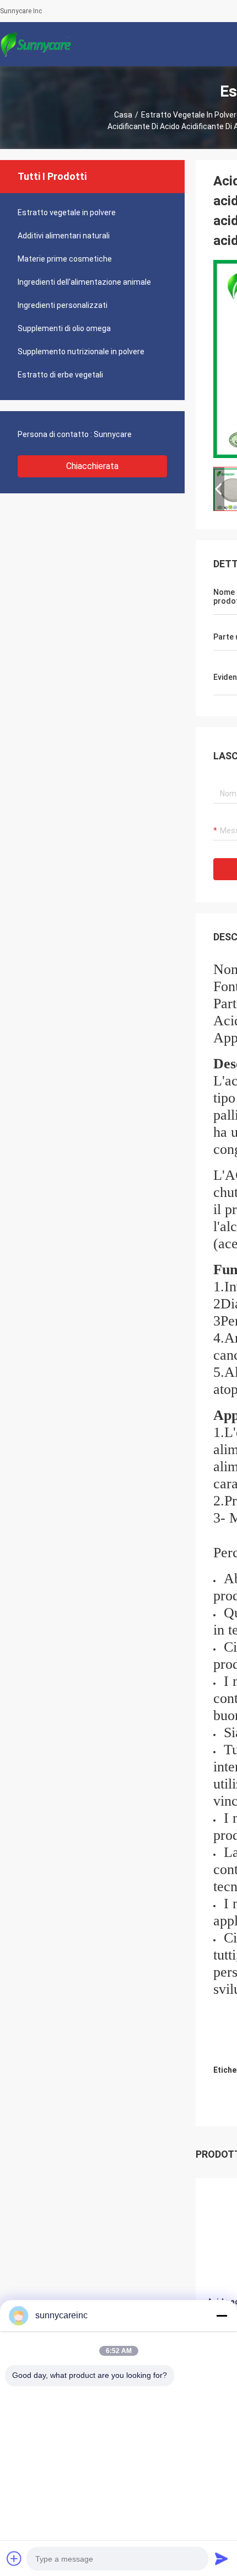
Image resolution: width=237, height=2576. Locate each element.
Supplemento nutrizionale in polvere (81, 352)
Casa (123, 115)
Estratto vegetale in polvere (67, 212)
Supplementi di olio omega (64, 328)
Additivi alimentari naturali (64, 236)
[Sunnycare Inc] (36, 44)
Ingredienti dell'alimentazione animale (84, 282)
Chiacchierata (92, 466)
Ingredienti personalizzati (63, 305)
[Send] (222, 2558)
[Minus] (222, 2316)
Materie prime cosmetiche (65, 259)
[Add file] (14, 2558)
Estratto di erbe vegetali (60, 375)
